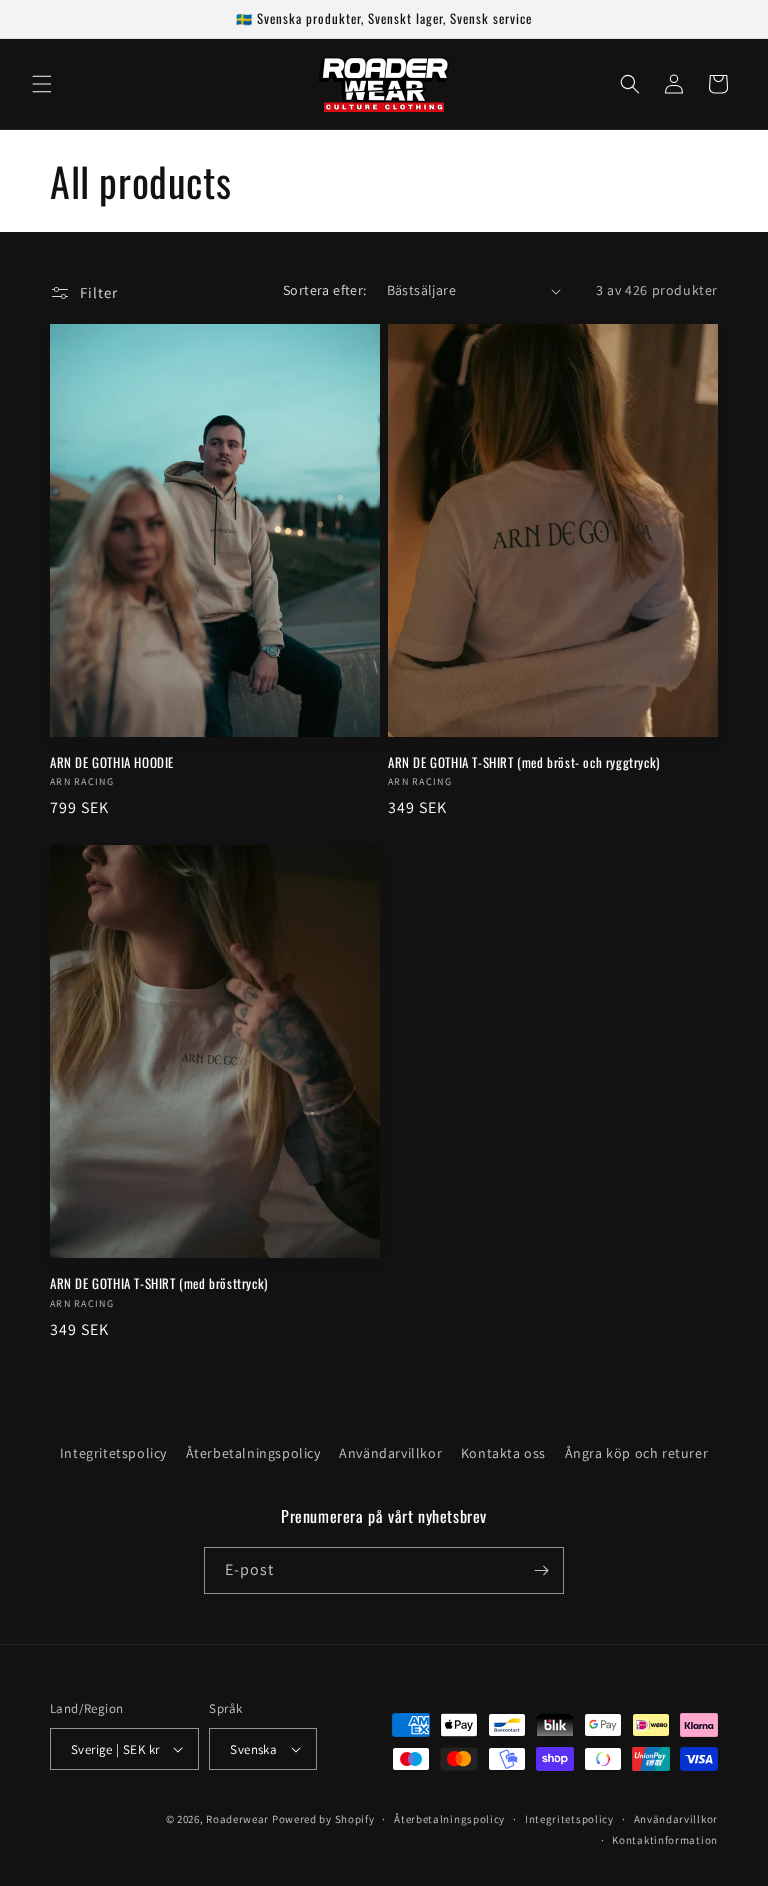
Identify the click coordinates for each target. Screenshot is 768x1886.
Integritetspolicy (113, 1453)
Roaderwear (237, 1819)
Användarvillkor (390, 1453)
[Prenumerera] (541, 1570)
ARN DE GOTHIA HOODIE (112, 762)
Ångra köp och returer (637, 1453)
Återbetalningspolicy (253, 1453)
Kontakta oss (503, 1453)
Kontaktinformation (665, 1840)
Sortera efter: (325, 290)
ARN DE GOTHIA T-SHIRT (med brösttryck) (159, 1283)
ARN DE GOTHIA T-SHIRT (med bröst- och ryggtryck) (524, 762)
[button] (42, 84)
